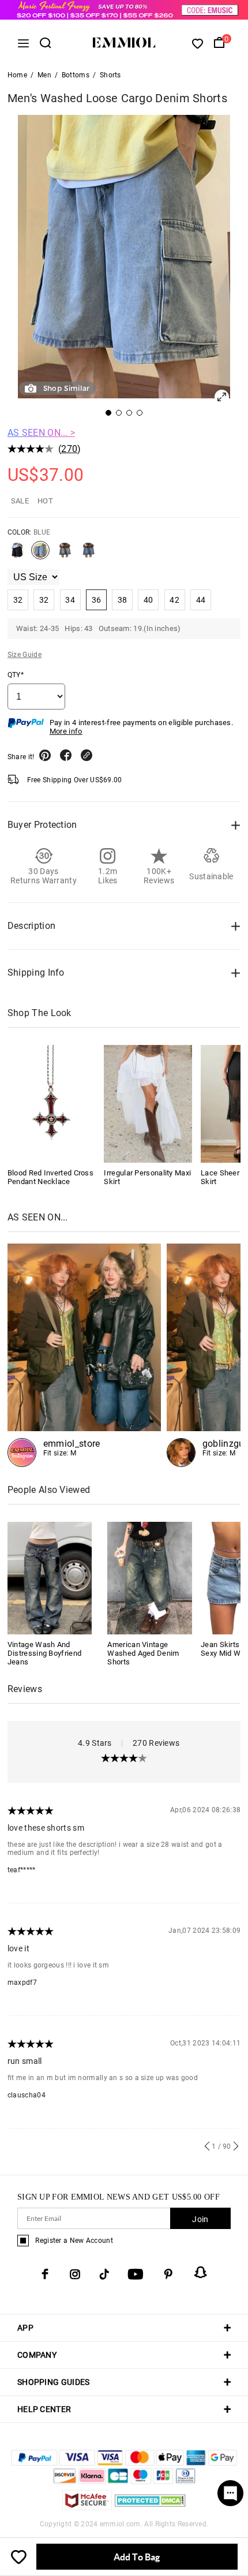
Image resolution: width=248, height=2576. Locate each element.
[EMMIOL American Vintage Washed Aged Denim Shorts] (150, 1577)
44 (201, 600)
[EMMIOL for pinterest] (168, 2274)
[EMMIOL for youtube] (136, 2274)
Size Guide (25, 655)
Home (17, 75)
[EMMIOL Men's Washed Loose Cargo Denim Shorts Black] (17, 555)
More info (66, 731)
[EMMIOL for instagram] (75, 2274)
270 (69, 449)
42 (174, 600)
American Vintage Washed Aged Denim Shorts (143, 1653)
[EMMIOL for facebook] (45, 2274)
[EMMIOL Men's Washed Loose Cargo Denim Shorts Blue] (40, 555)
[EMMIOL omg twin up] (84, 1355)
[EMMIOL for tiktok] (104, 2274)
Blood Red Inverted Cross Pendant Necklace (50, 1177)
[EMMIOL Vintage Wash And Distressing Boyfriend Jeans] (50, 1577)
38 (123, 600)
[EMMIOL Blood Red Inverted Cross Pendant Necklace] (52, 1104)
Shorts (110, 75)
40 (149, 600)
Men (44, 75)
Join (200, 2219)
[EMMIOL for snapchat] (201, 2272)
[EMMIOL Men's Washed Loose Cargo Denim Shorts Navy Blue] (88, 555)
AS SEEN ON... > (42, 433)
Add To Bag (137, 2557)
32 (18, 600)
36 (97, 600)
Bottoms (76, 75)
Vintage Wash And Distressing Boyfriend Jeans (44, 1653)
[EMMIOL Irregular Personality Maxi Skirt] (148, 1104)
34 (70, 600)
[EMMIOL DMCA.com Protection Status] (150, 2507)
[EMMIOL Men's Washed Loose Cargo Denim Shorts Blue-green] (65, 555)
